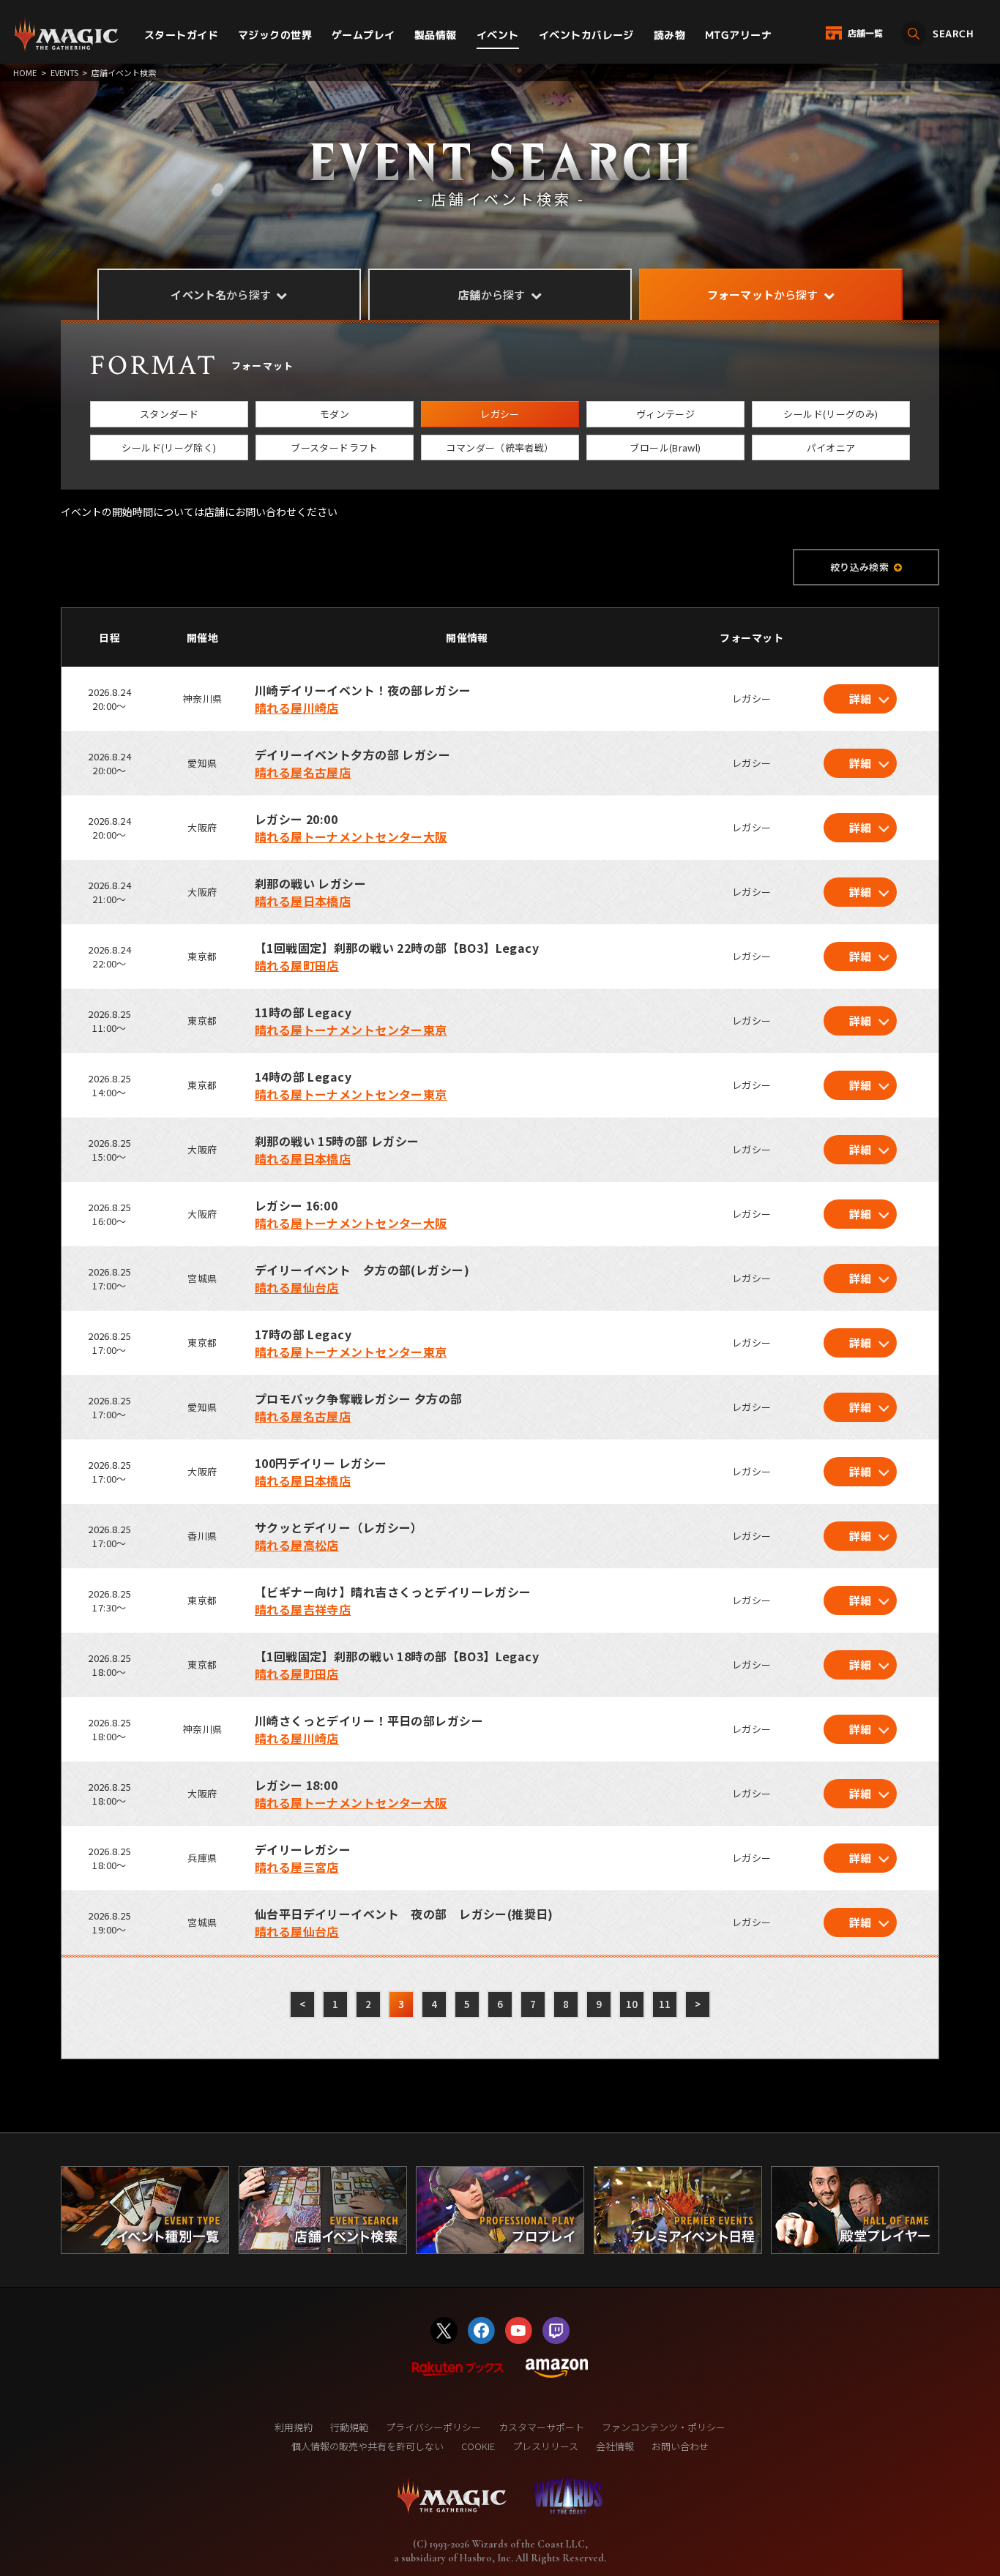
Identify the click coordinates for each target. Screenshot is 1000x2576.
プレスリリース (545, 2446)
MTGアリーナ (738, 35)
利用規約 (294, 2427)
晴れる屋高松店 (297, 1545)
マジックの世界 (275, 35)
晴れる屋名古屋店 (303, 772)
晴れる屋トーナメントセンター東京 (351, 1030)
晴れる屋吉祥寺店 (303, 1609)
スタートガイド (181, 35)
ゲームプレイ (363, 35)
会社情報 (615, 2446)
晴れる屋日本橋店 (303, 901)
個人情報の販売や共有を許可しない (367, 2446)
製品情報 (436, 35)
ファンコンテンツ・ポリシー (664, 2427)
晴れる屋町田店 (297, 965)
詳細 (861, 699)
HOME (25, 72)
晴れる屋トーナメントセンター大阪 (351, 836)
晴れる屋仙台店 (297, 1287)
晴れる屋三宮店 (297, 1867)
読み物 (669, 35)
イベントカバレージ (586, 35)
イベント (498, 35)
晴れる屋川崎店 (297, 708)
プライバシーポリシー (433, 2427)
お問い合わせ (680, 2446)
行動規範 (349, 2427)
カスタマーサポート (541, 2427)
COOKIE (478, 2446)
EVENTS (64, 72)
